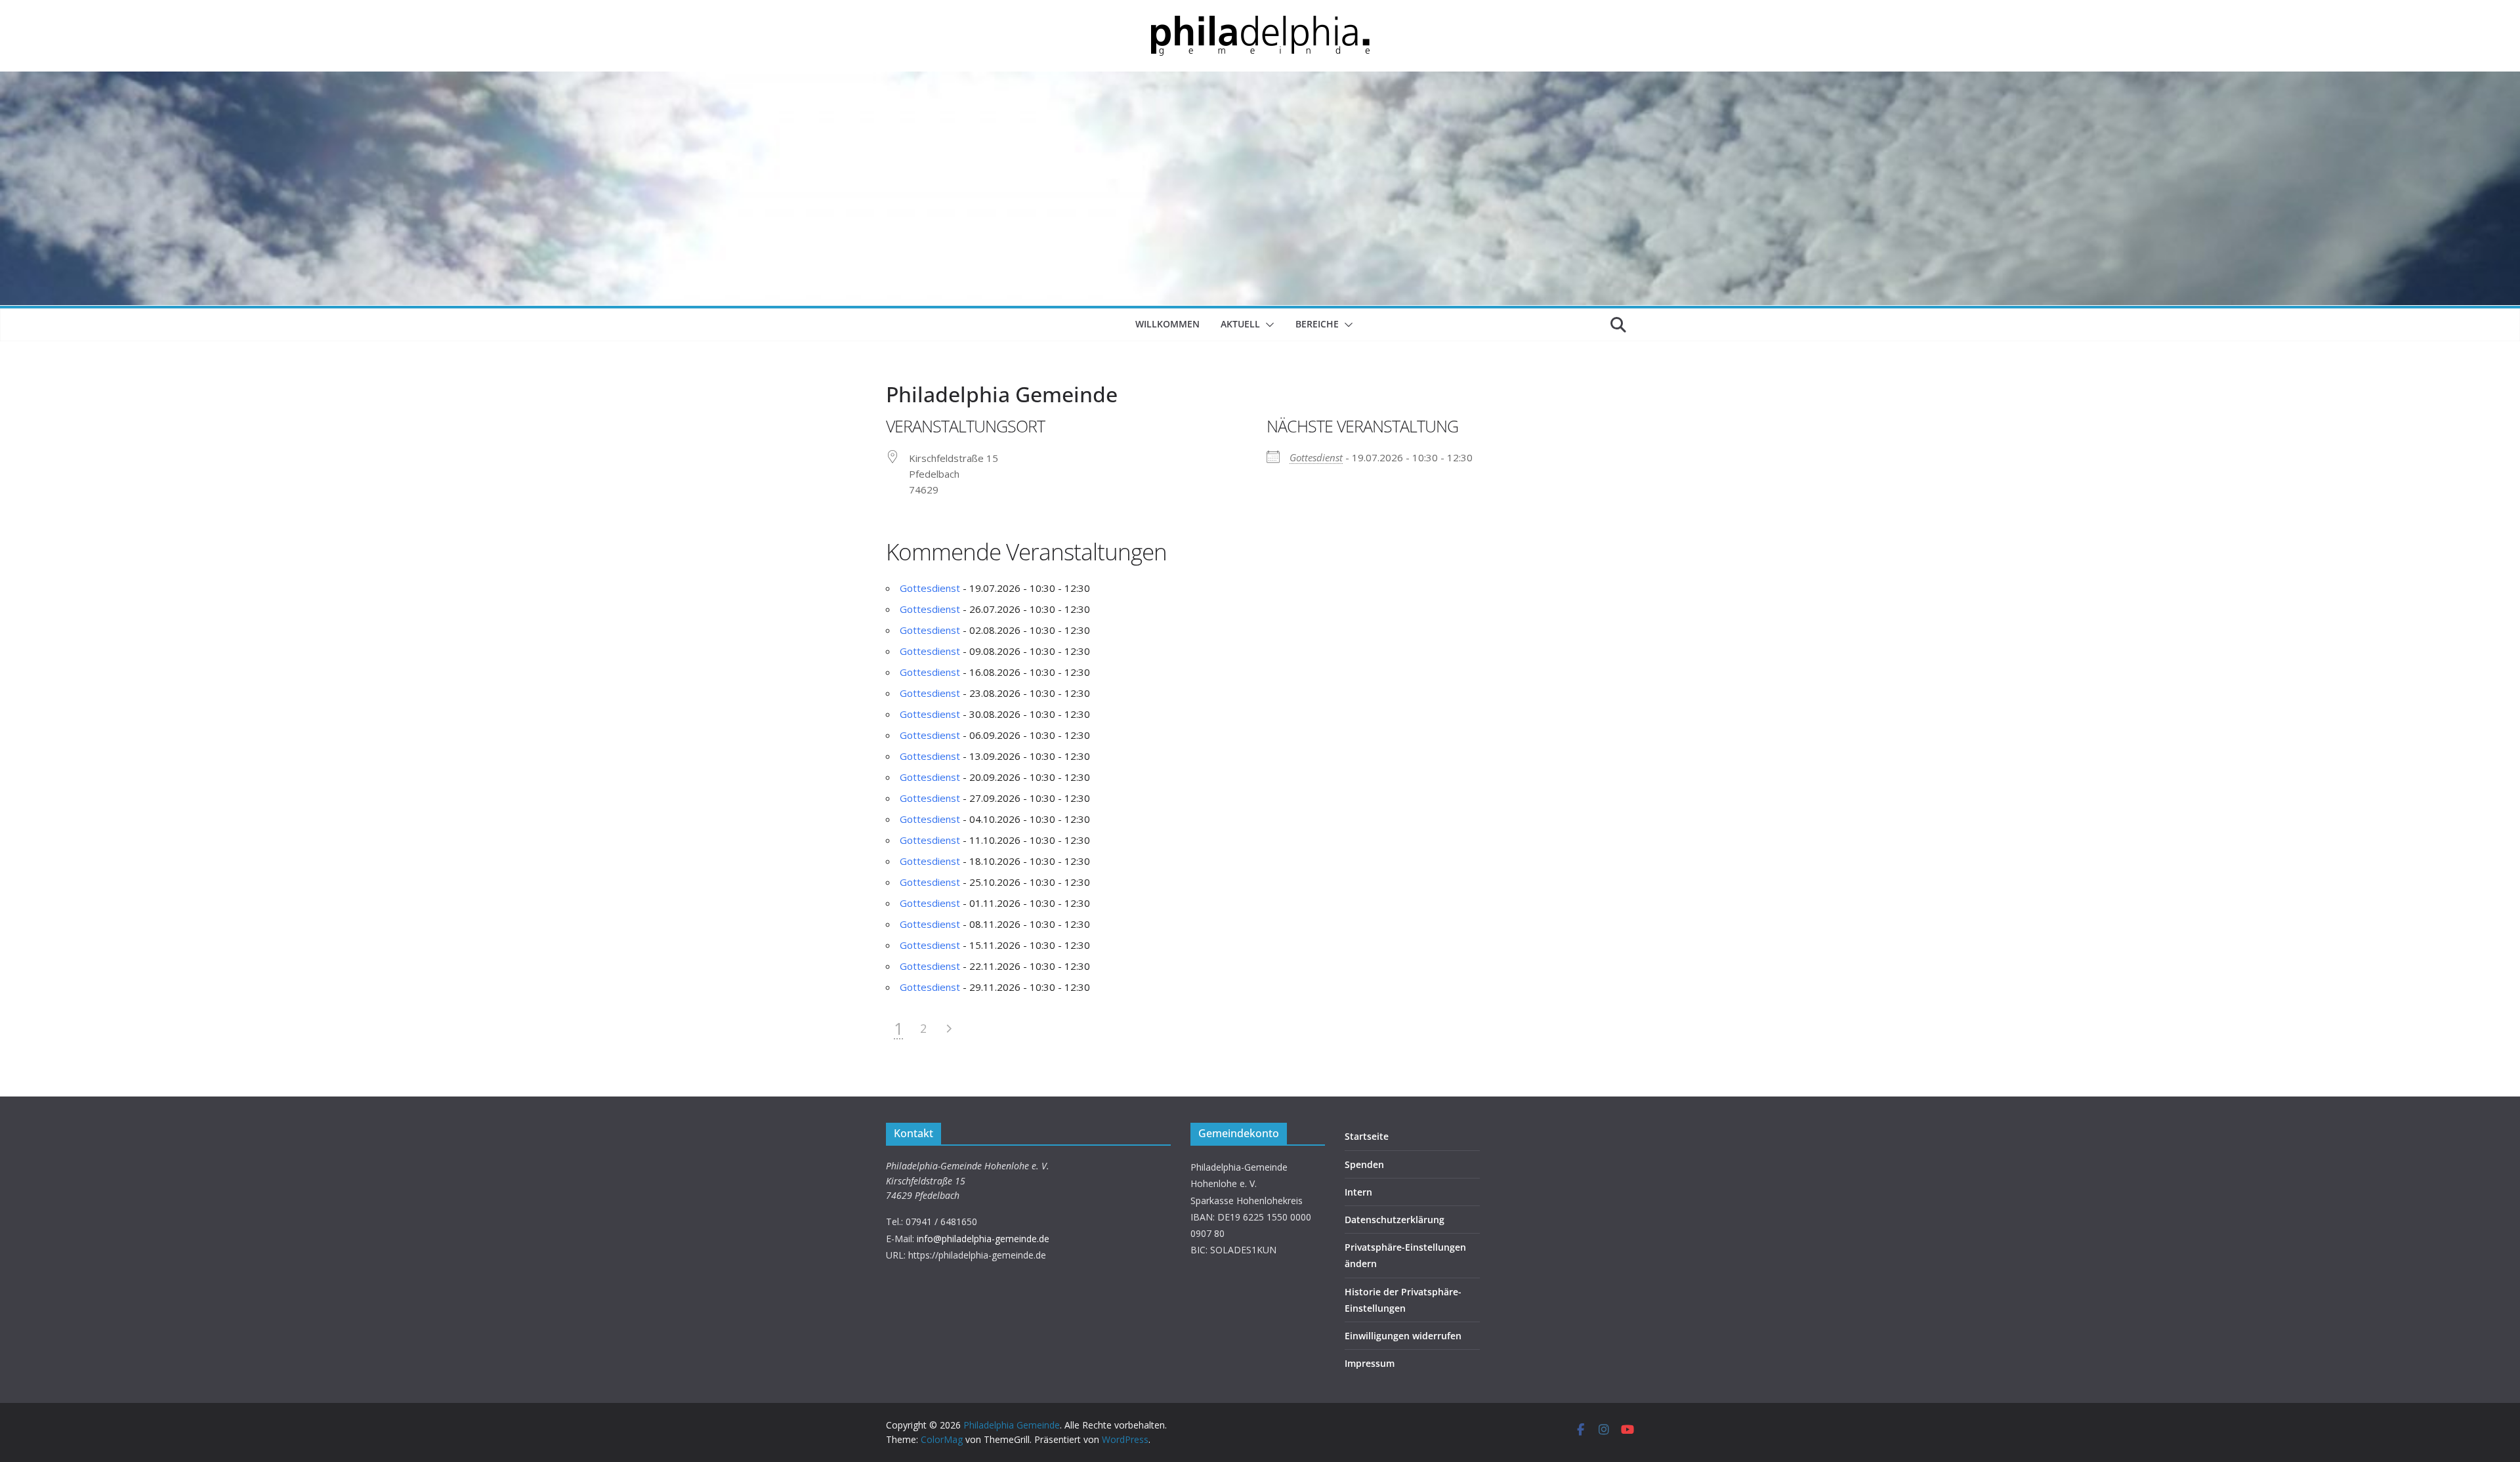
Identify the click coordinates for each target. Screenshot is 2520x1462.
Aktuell (1240, 324)
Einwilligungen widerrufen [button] (1403, 1336)
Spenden (1364, 1164)
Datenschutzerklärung (1395, 1220)
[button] (1267, 325)
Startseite (1367, 1136)
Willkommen (1167, 324)
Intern (1358, 1192)
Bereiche (1317, 324)
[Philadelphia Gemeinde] (1260, 79)
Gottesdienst (1316, 457)
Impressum (1370, 1363)
